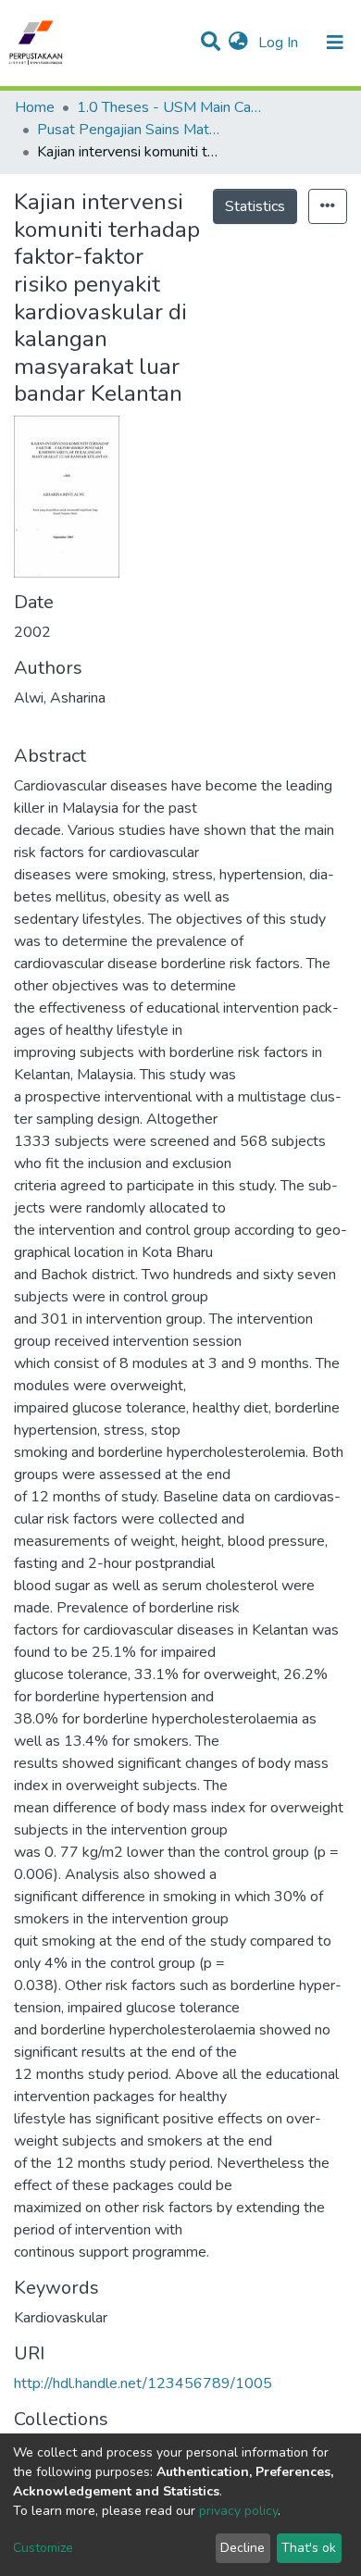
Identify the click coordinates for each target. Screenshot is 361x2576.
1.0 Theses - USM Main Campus (169, 107)
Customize (43, 2548)
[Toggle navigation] (335, 43)
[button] (238, 43)
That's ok (309, 2548)
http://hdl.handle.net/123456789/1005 (143, 2383)
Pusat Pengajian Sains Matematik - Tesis (130, 130)
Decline (243, 2548)
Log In (280, 43)
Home (35, 107)
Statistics (255, 206)
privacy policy (238, 2511)
